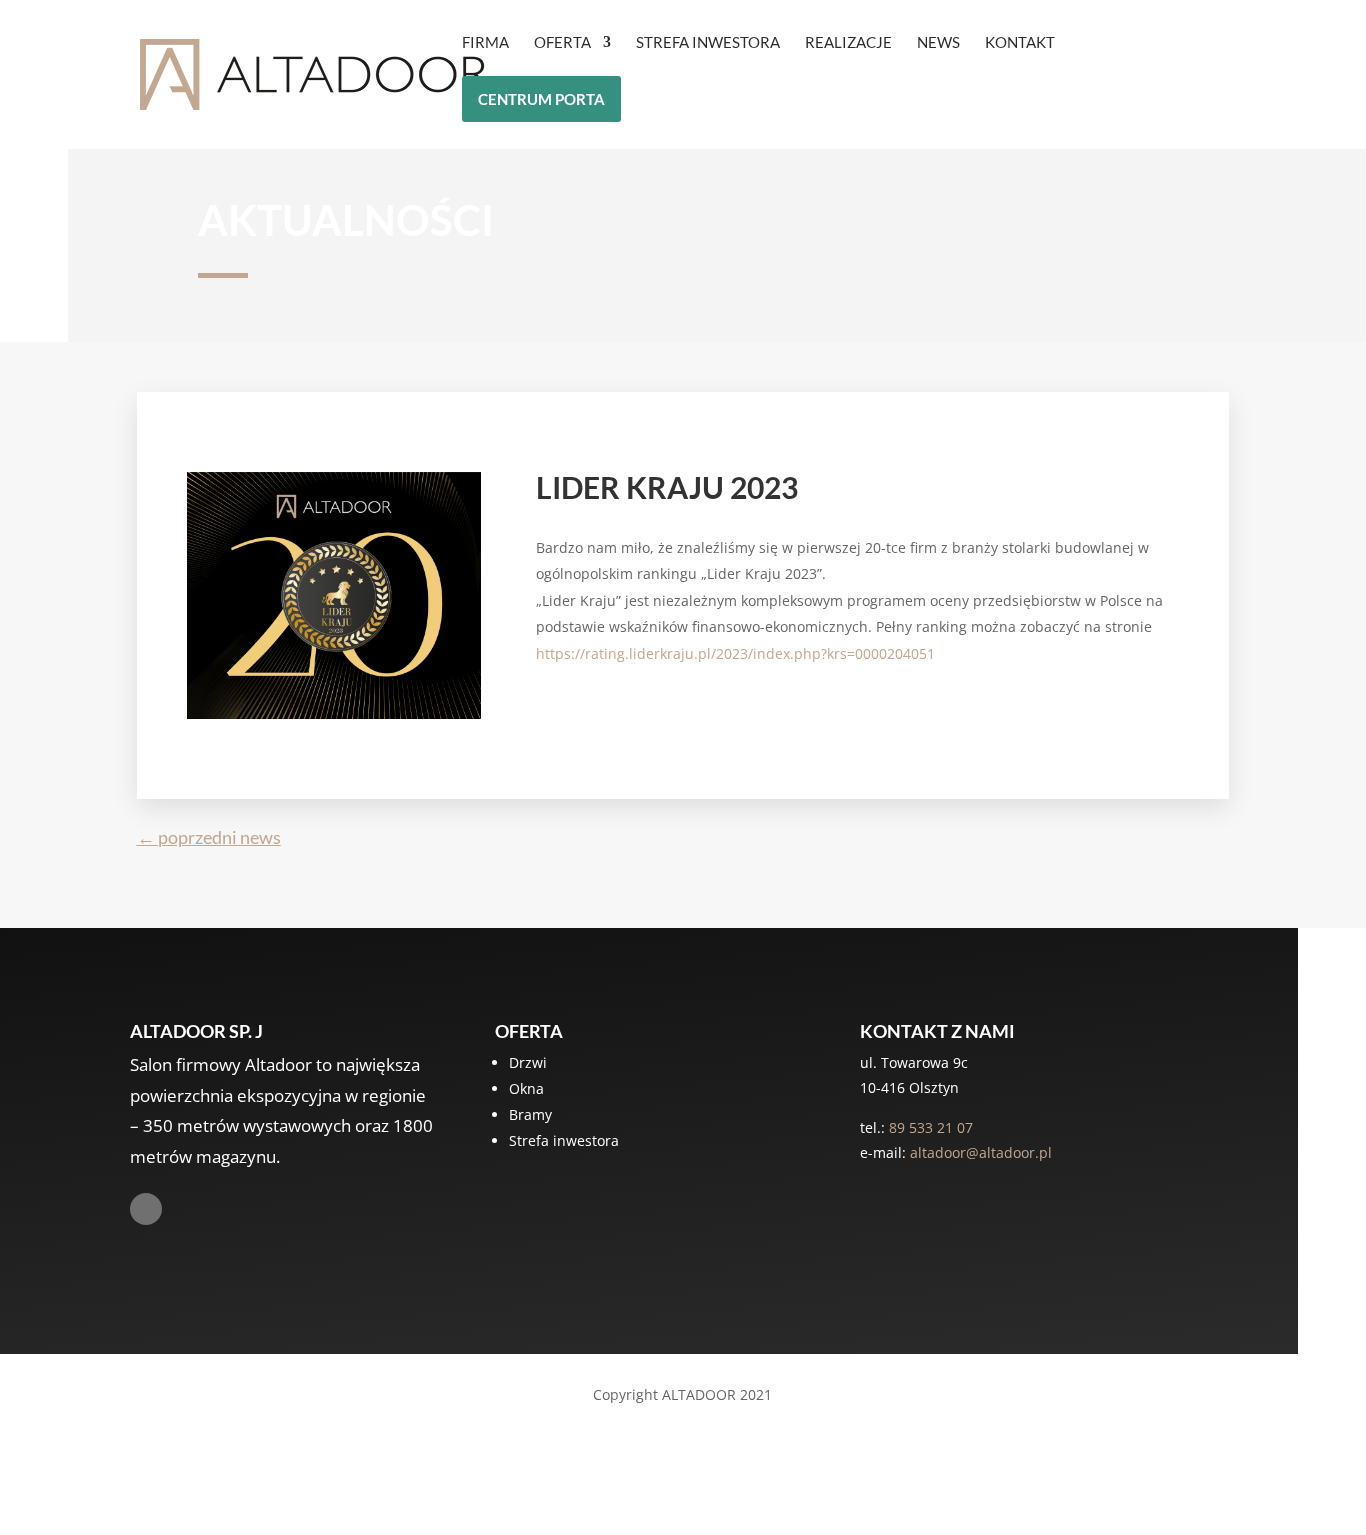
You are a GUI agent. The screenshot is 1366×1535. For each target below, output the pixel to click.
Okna (526, 1088)
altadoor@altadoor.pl (981, 1152)
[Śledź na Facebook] (146, 1209)
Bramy (530, 1114)
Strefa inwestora (564, 1140)
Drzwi (528, 1062)
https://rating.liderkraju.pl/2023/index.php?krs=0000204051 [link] (735, 653)
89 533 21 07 (931, 1127)
